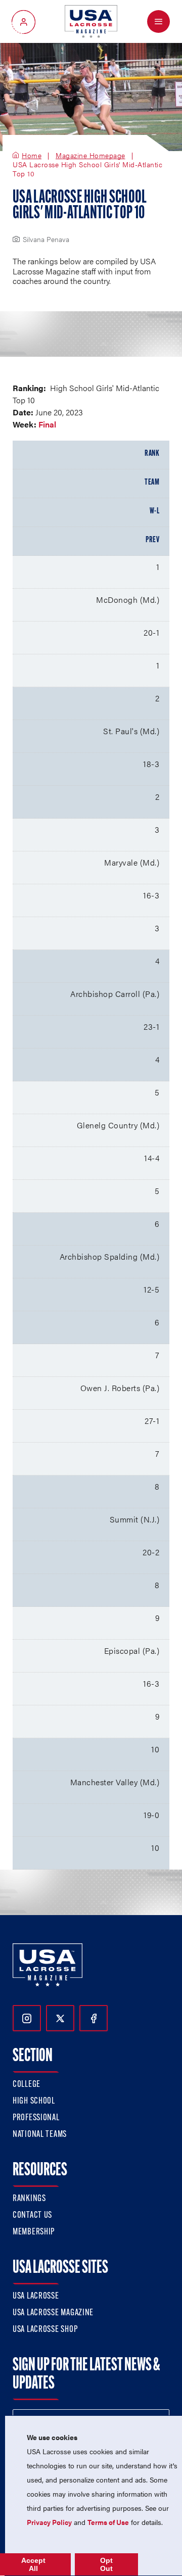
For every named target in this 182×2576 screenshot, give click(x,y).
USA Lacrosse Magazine (53, 2313)
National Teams (40, 2135)
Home (32, 156)
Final (47, 424)
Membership (34, 2232)
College (27, 2085)
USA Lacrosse (36, 2297)
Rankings (29, 2199)
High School (34, 2102)
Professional (36, 2118)
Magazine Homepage (90, 156)
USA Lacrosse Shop (45, 2330)
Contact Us (32, 2216)
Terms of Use (108, 2522)
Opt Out (106, 2564)
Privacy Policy (49, 2522)
